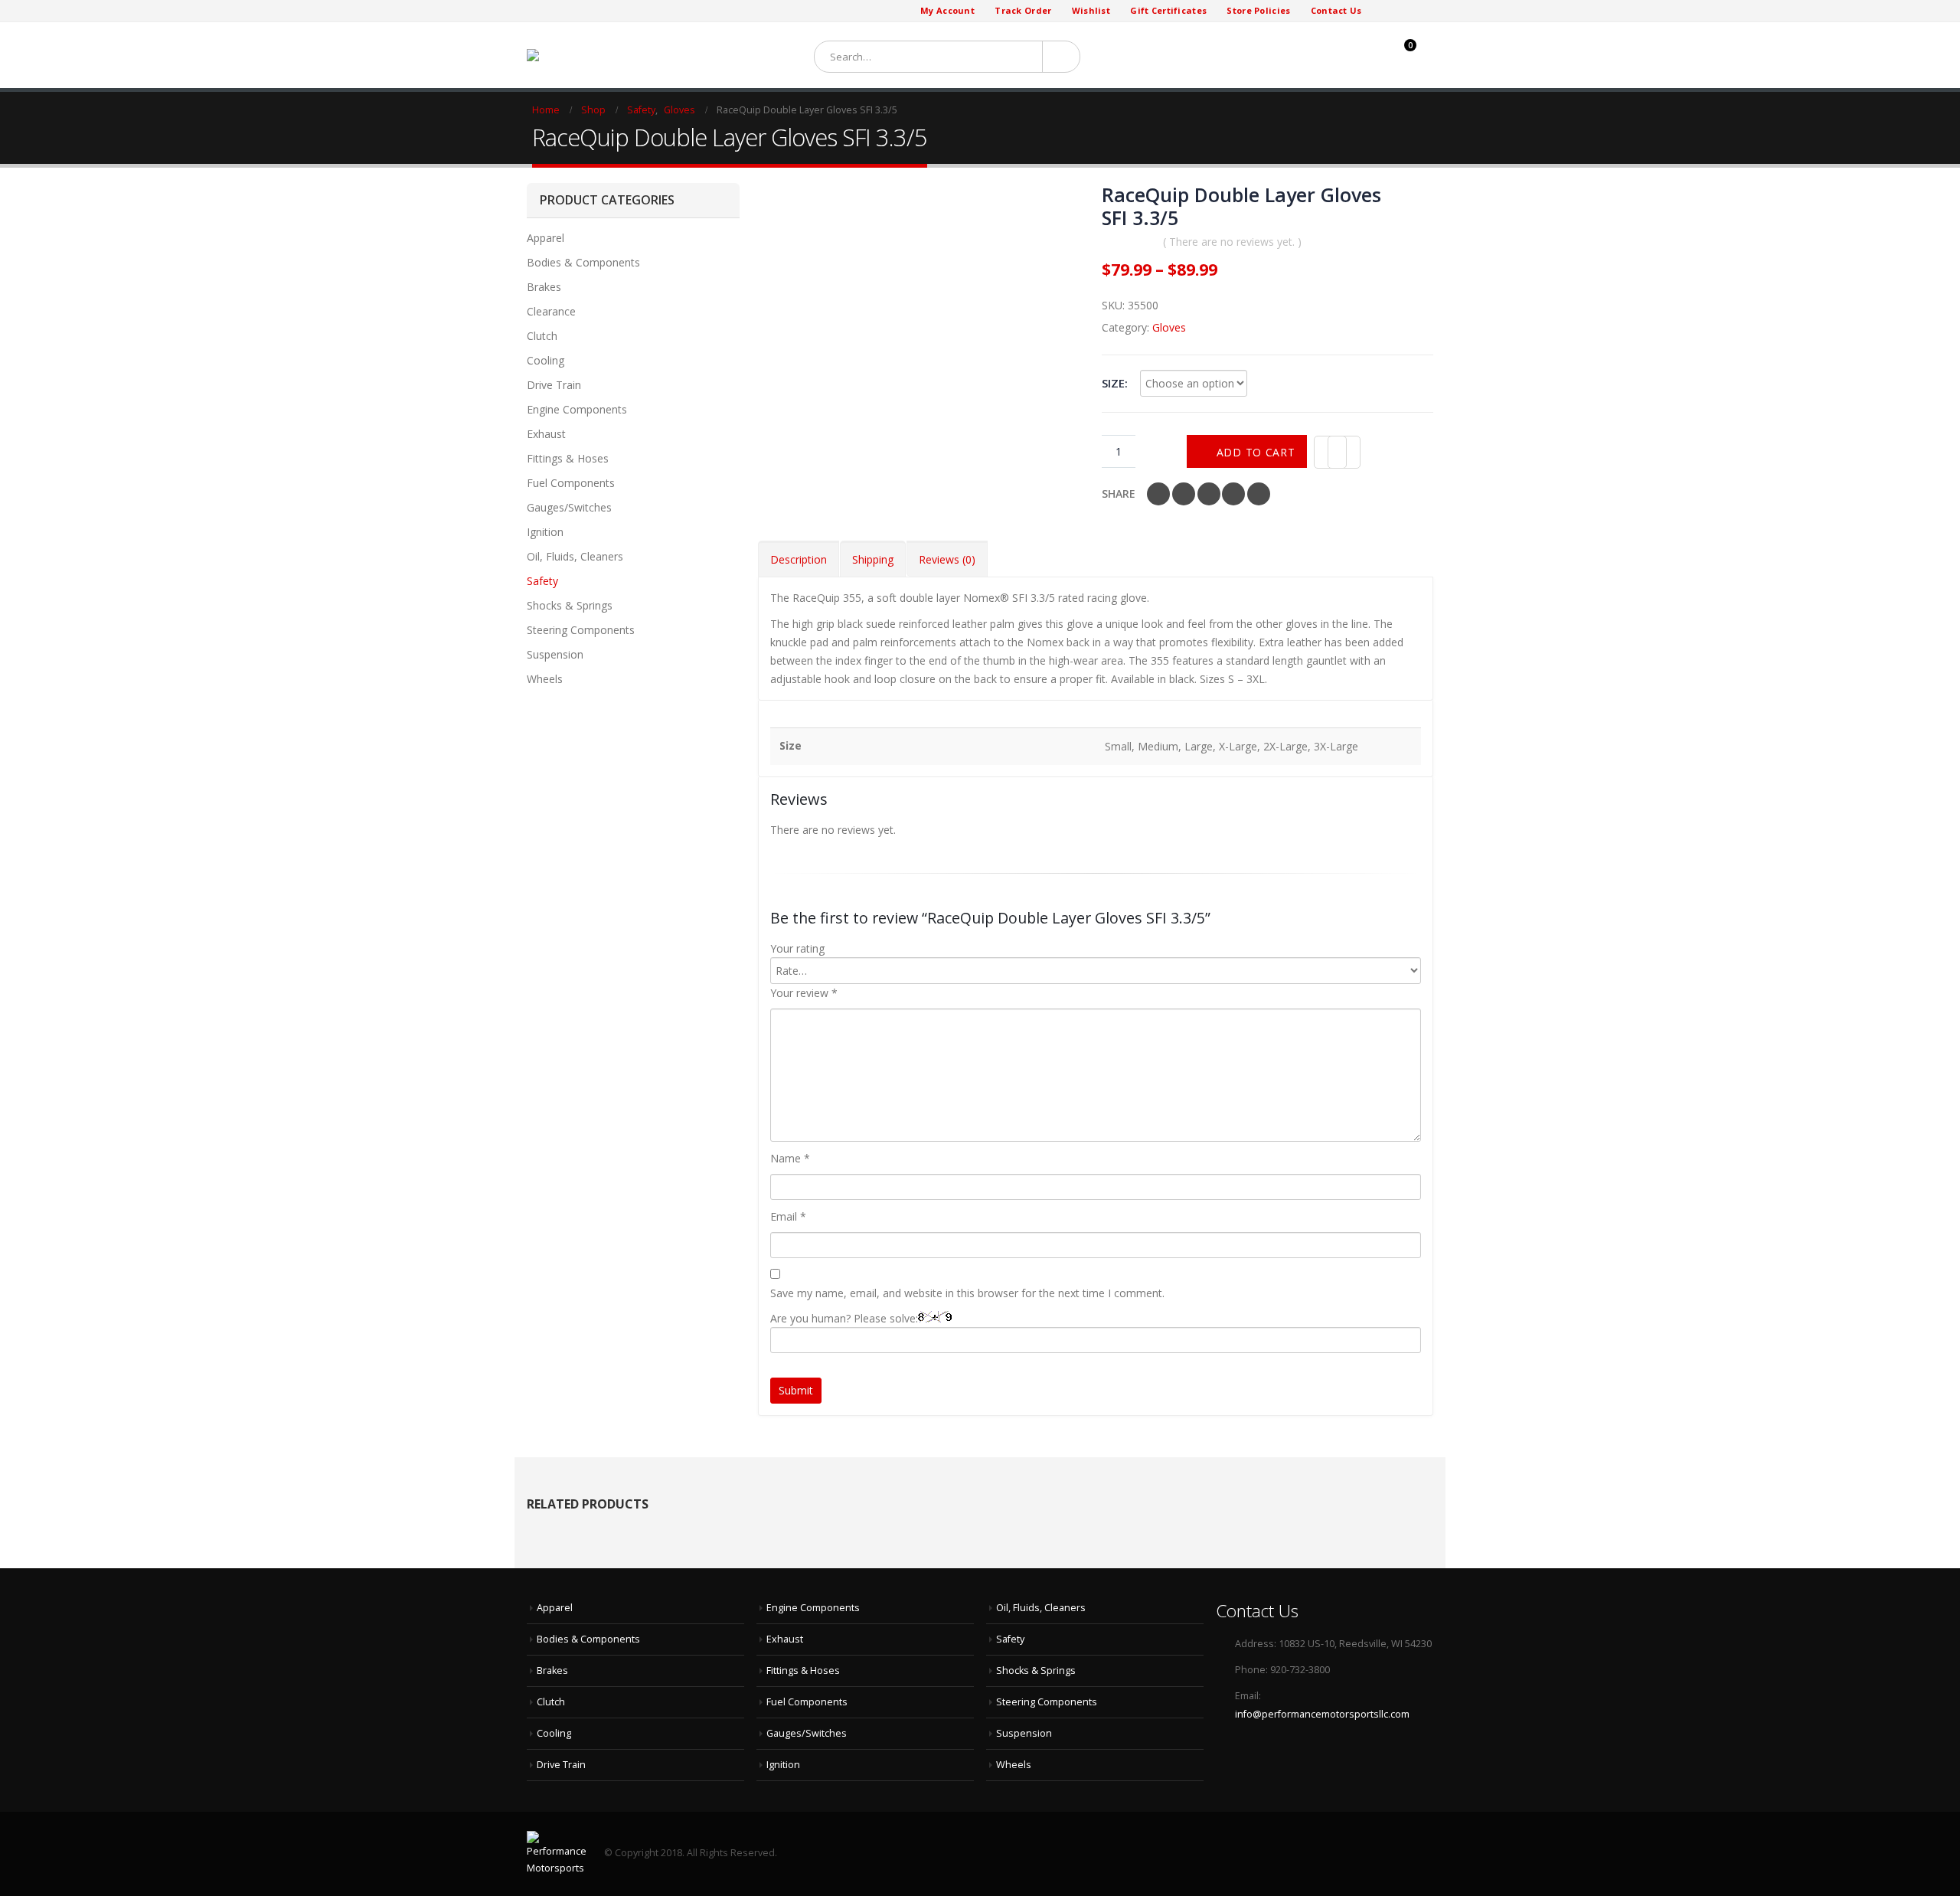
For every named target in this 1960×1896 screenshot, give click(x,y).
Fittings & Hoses (568, 458)
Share (1119, 494)
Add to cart (1256, 452)
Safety (542, 581)
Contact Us (1336, 10)
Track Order (1023, 10)
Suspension (555, 654)
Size (1113, 383)
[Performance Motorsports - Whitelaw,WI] (598, 55)
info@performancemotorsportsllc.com (1322, 1714)
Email (1259, 494)
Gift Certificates (1168, 10)
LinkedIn (1209, 494)
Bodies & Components (583, 262)
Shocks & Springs (570, 605)
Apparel (546, 238)
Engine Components (577, 409)
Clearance (551, 311)
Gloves (1169, 327)
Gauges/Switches (569, 507)
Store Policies (1258, 10)
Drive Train (554, 385)
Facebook (1158, 494)
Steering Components (581, 630)
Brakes (544, 287)
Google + (1233, 494)
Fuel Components (571, 483)
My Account (947, 10)
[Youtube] (1421, 11)
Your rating (797, 948)
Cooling (546, 360)
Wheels (545, 679)
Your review (804, 993)
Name (790, 1158)
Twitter (1184, 494)
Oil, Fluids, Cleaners (575, 556)
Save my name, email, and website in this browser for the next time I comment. (967, 1293)
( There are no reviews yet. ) (1232, 242)
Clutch (542, 336)
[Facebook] (1383, 11)
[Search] (1058, 57)
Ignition (545, 532)
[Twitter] (1401, 11)
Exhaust (546, 434)
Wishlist (1091, 10)
